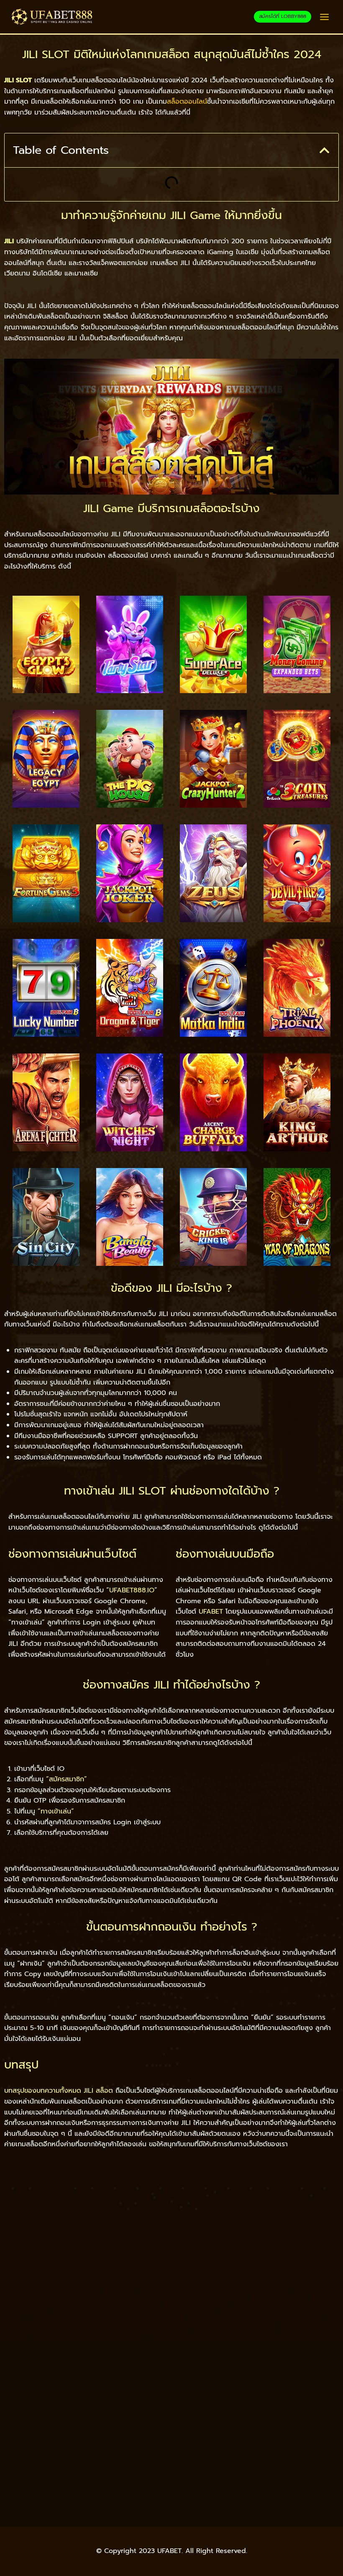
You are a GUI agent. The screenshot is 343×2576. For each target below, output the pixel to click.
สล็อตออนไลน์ (187, 102)
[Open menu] (324, 17)
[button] (324, 150)
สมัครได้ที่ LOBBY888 (283, 16)
